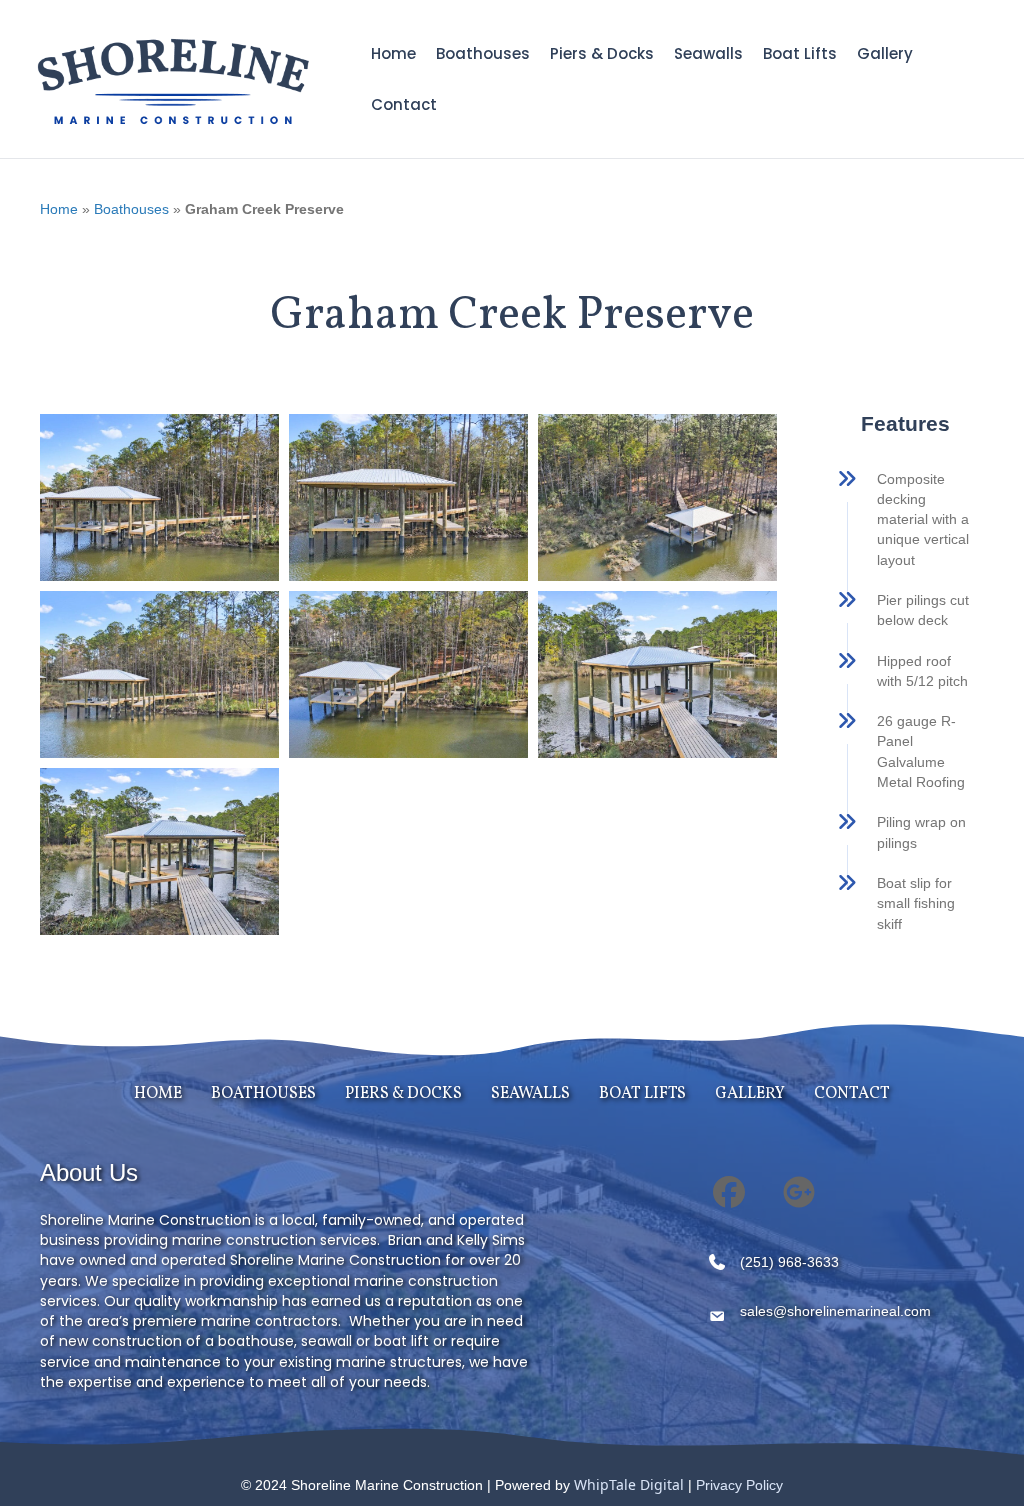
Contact (404, 104)
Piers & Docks (602, 53)
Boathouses (483, 53)
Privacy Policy (739, 1485)
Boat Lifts (800, 53)
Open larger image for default (159, 497)
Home (393, 53)
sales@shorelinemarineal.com (835, 1311)
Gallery (885, 53)
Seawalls (708, 53)
